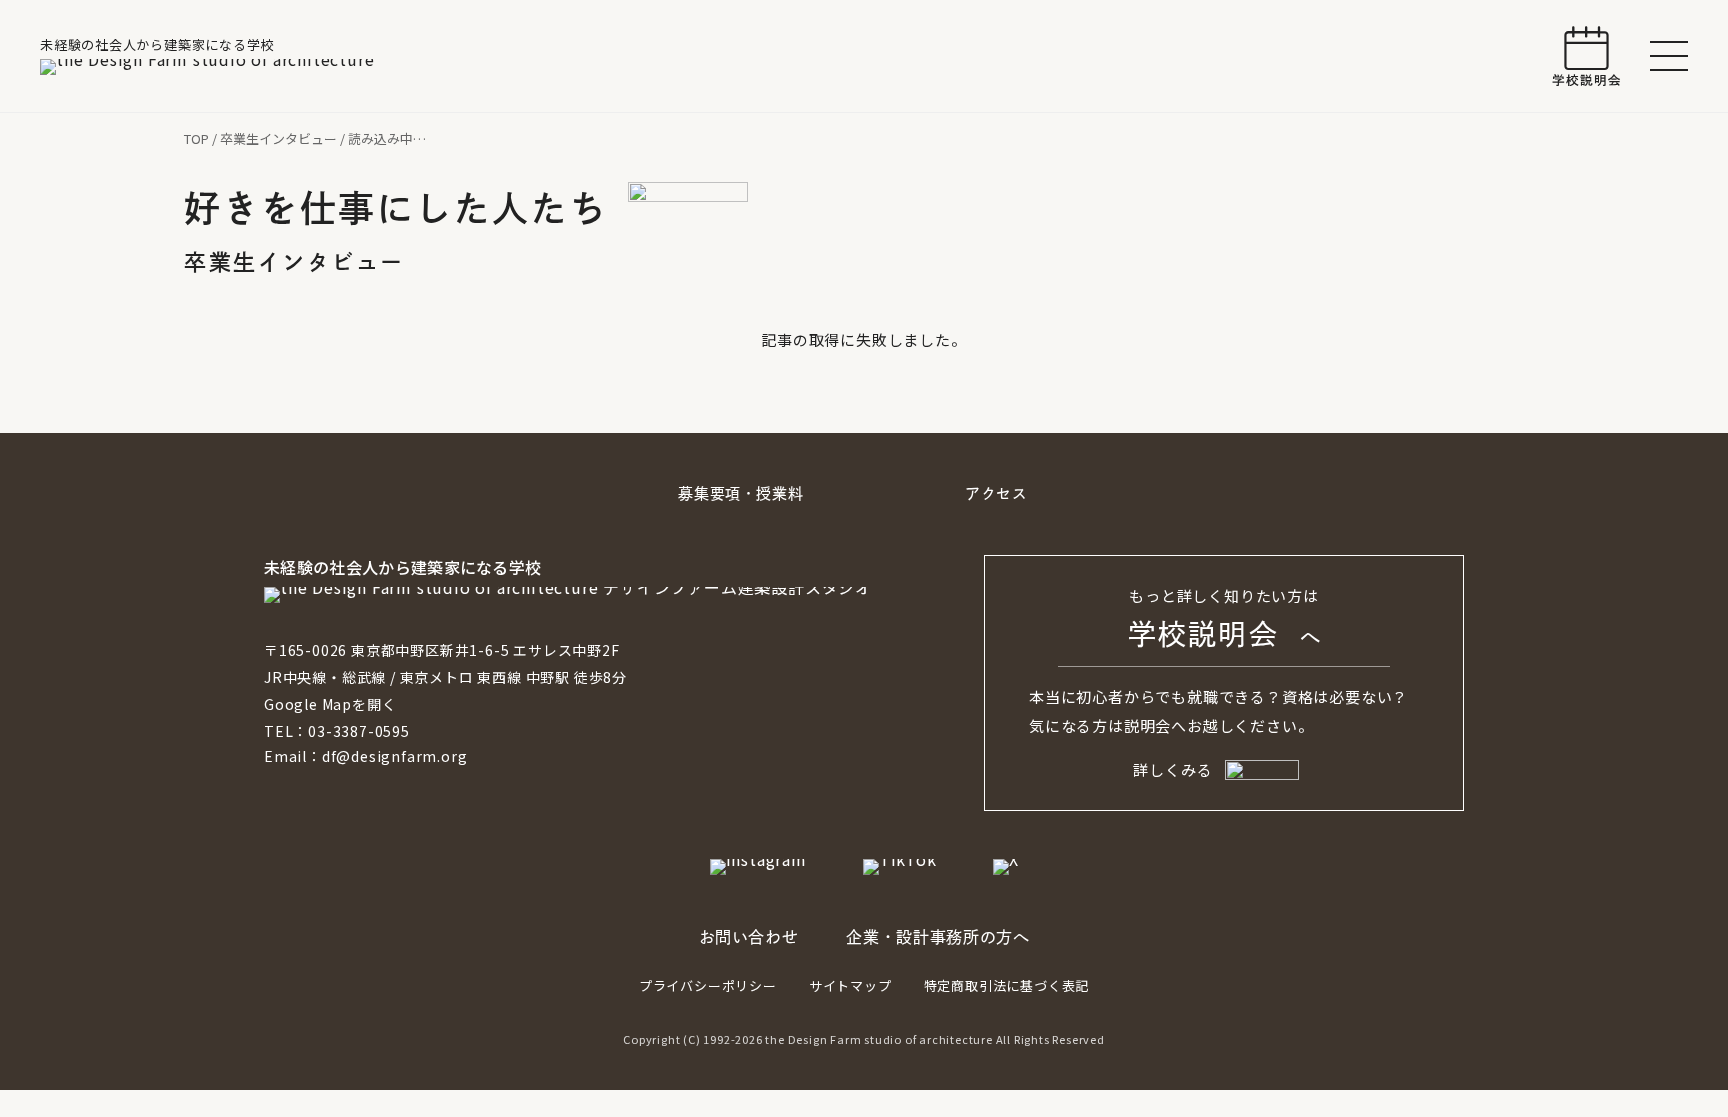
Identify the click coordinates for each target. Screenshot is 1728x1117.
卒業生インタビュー (278, 138)
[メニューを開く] (1669, 56)
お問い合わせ (749, 937)
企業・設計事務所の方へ (937, 937)
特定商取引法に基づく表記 (1007, 985)
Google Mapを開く (330, 704)
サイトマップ (850, 985)
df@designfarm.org (395, 756)
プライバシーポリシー (708, 985)
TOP (196, 138)
